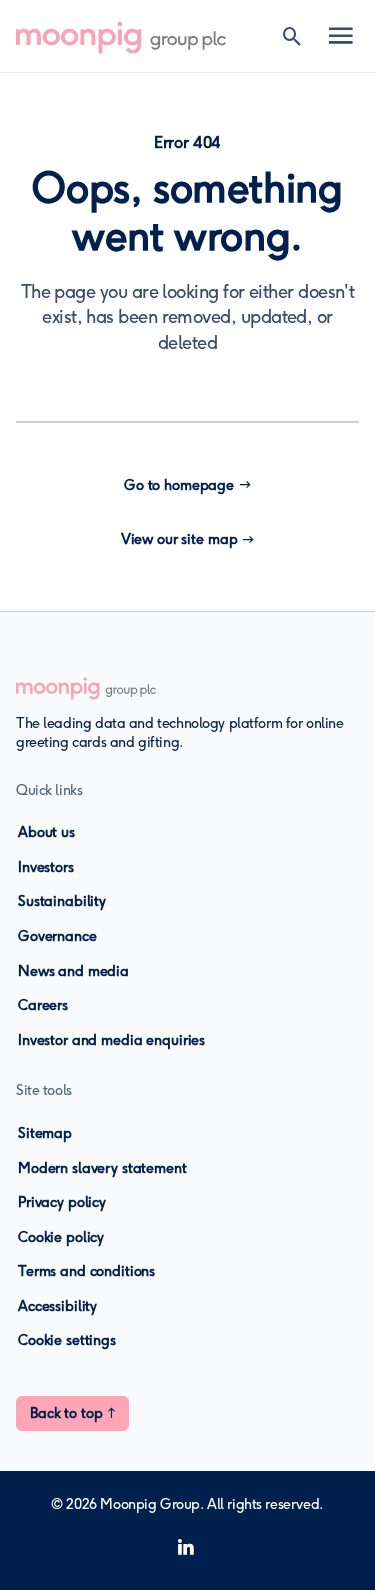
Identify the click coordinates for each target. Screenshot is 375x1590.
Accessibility (57, 1306)
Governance (57, 936)
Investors (46, 867)
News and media (73, 971)
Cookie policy (61, 1237)
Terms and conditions (86, 1271)
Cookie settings (67, 1340)
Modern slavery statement (102, 1168)
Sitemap (45, 1133)
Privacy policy (62, 1202)
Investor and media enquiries (111, 1040)
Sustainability (62, 901)
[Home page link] (131, 36)
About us (46, 832)
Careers (43, 1005)
